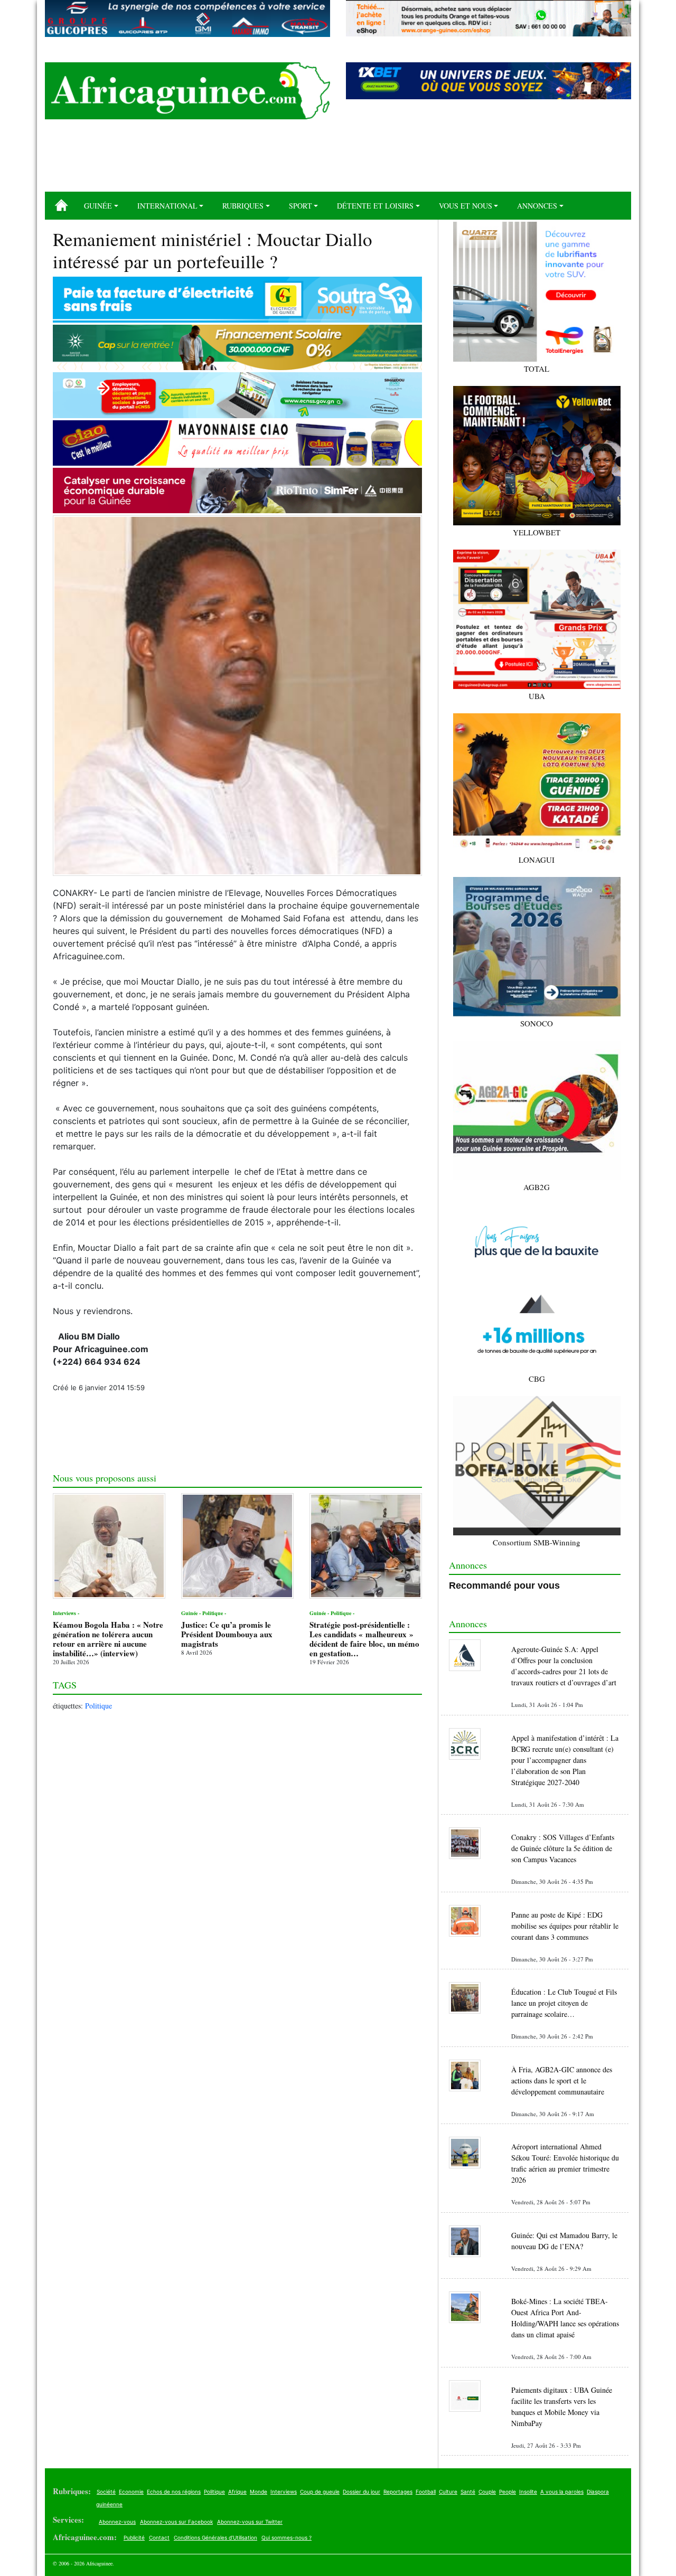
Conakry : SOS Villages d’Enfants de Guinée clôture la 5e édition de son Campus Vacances (563, 1848)
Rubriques (243, 206)
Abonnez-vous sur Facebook (176, 2522)
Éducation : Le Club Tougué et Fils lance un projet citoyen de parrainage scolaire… (564, 2003)
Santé (468, 2492)
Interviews (284, 2492)
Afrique (237, 2492)
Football (426, 2492)
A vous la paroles (562, 2492)
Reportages (398, 2492)
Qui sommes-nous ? (287, 2537)
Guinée (98, 206)
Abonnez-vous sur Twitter (250, 2522)
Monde (259, 2492)
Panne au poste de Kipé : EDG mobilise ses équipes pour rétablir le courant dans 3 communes (565, 1926)
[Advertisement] (338, 159)
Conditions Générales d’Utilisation (215, 2537)
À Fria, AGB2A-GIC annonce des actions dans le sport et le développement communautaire (562, 2080)
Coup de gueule (320, 2492)
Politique (98, 1706)
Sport (301, 206)
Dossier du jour (362, 2492)
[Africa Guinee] (187, 91)
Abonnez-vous (117, 2522)
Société (106, 2492)
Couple (487, 2492)
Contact (159, 2537)
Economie (131, 2492)
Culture (448, 2492)
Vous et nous (466, 206)
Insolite (528, 2492)
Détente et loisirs (375, 206)
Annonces (537, 206)
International (167, 206)
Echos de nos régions (174, 2492)
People (508, 2492)
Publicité (134, 2537)
